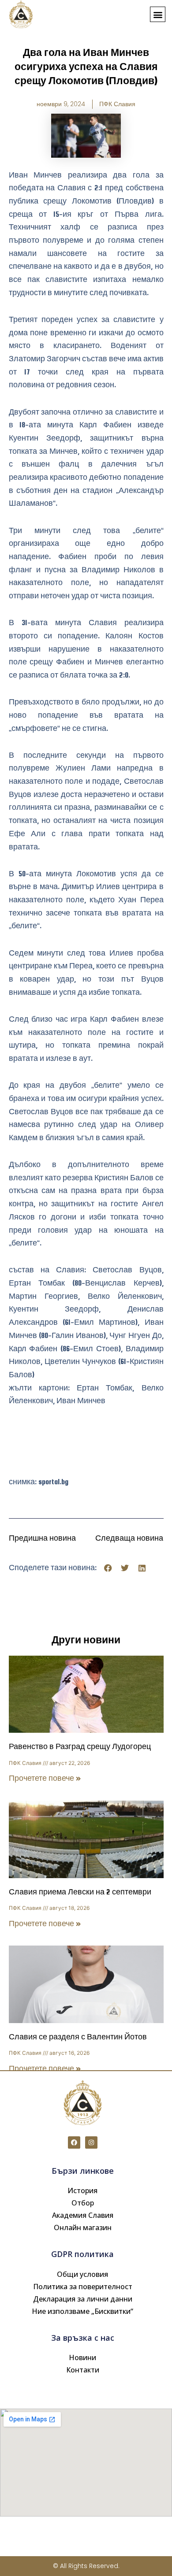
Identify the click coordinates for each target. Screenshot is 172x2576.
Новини (82, 2357)
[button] (158, 14)
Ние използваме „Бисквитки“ (82, 2311)
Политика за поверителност (83, 2287)
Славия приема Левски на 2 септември (80, 1892)
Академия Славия (83, 2215)
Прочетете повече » (45, 1778)
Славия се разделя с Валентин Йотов (78, 2037)
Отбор (83, 2203)
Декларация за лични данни (83, 2299)
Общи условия (82, 2274)
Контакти (83, 2370)
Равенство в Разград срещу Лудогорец (80, 1747)
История (82, 2191)
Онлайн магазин (83, 2228)
